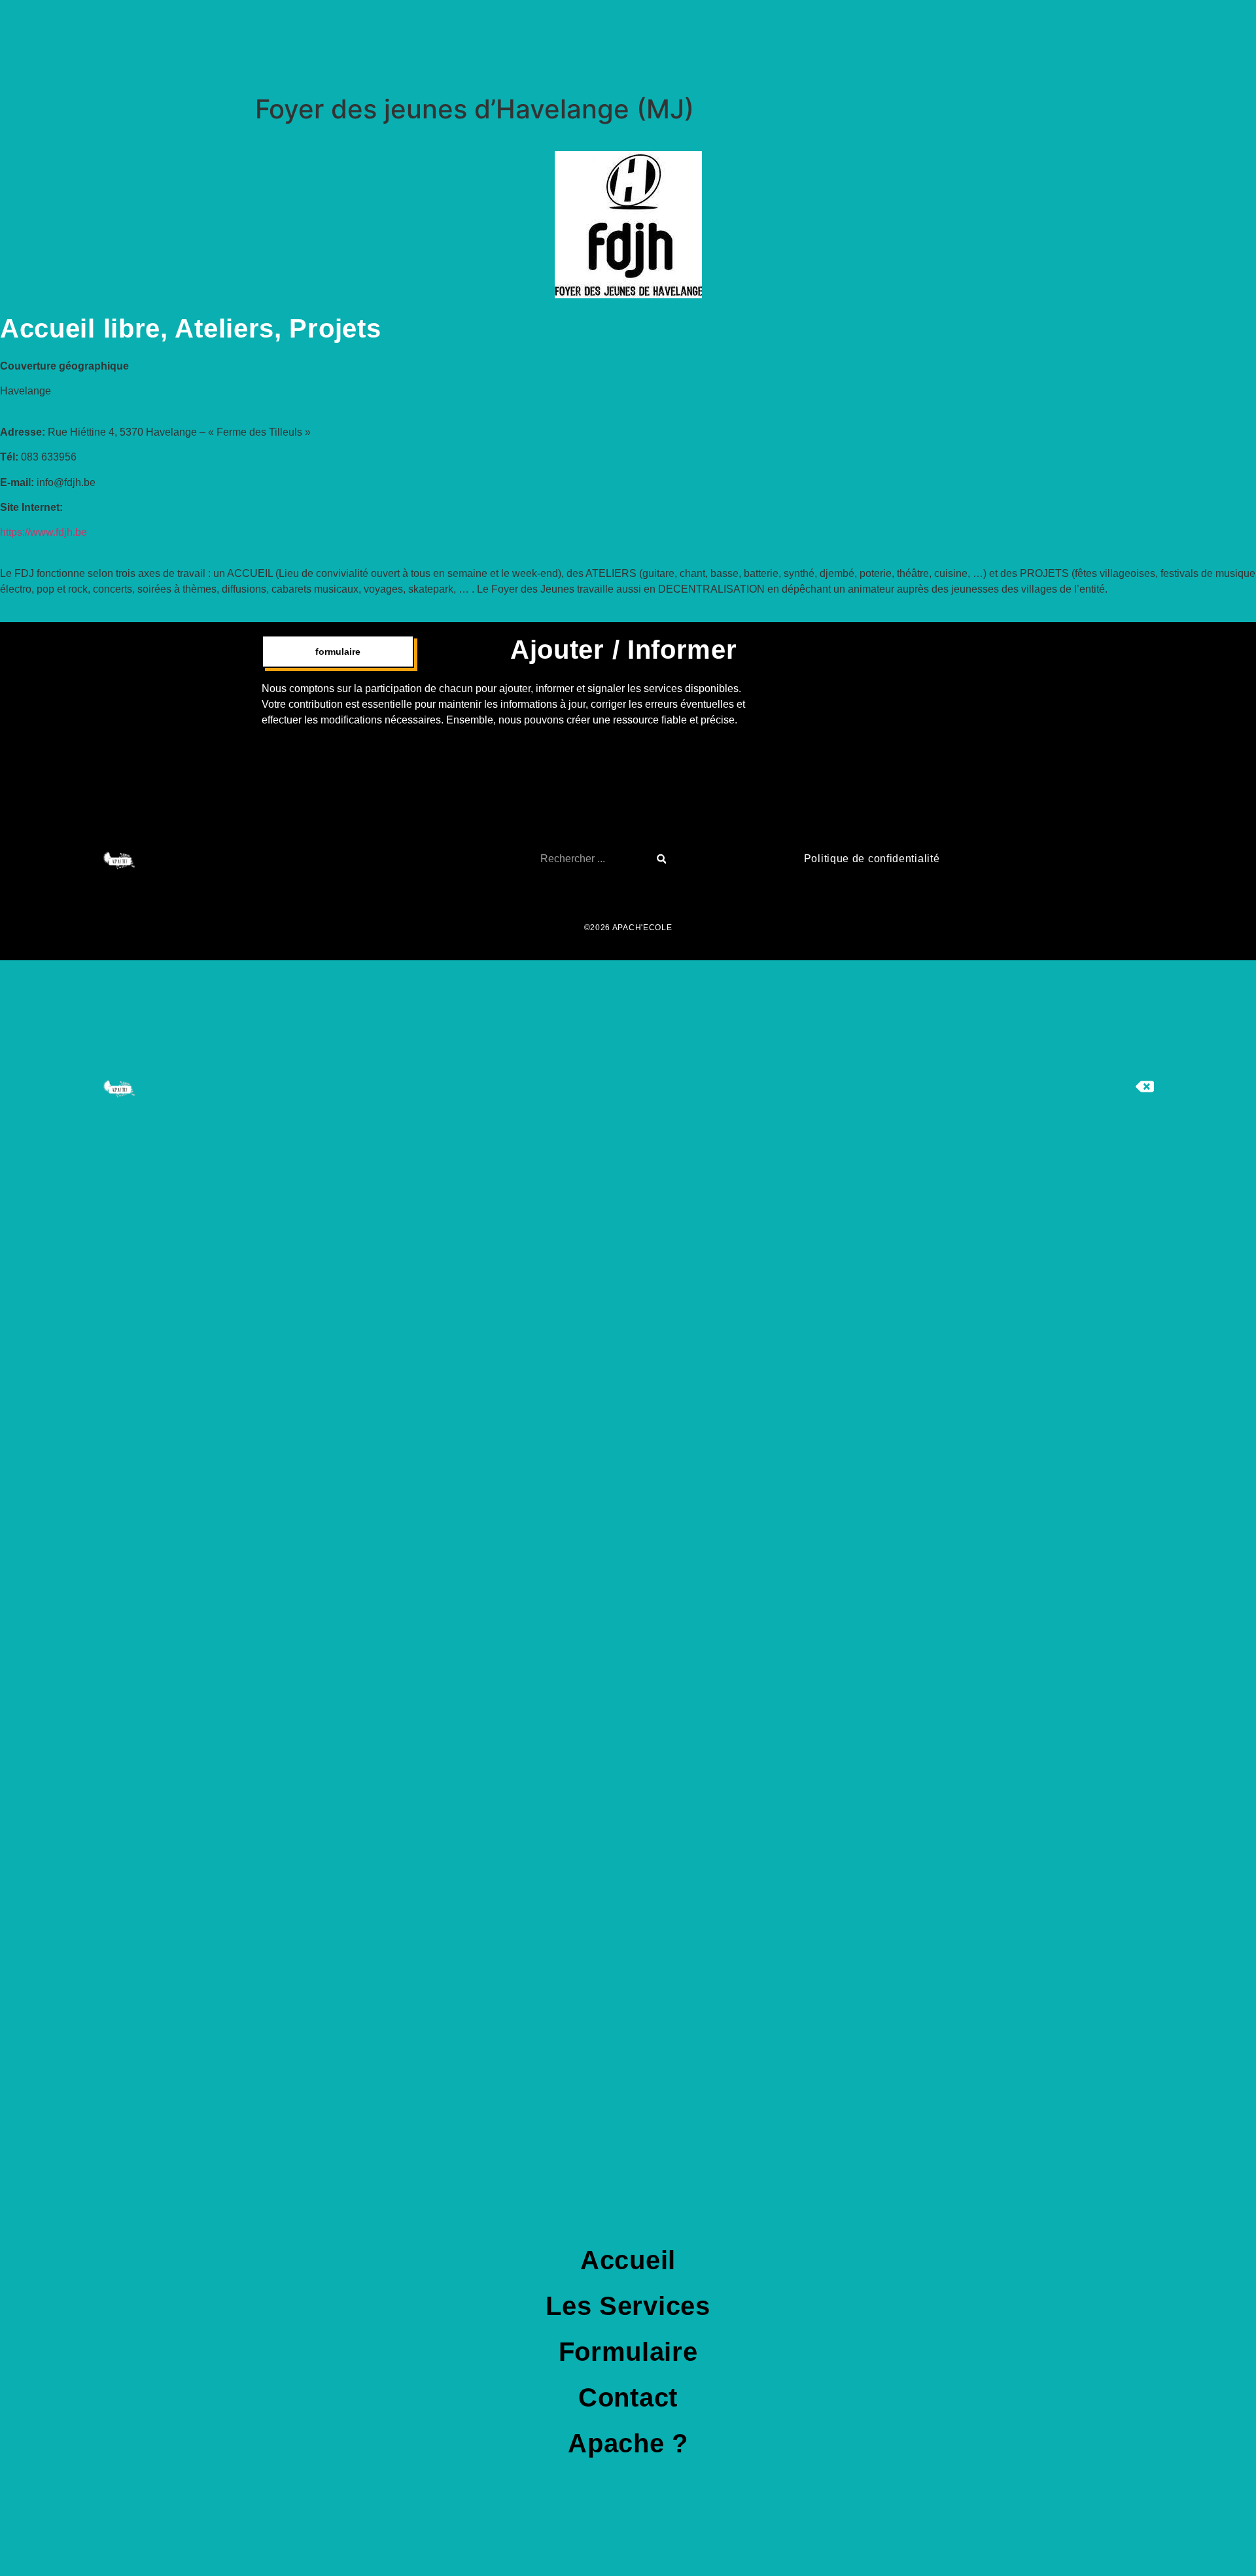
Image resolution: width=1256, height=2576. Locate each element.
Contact (628, 2397)
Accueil (628, 2260)
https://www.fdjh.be (44, 532)
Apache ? (628, 2443)
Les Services (628, 2306)
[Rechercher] (662, 859)
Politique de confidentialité (872, 859)
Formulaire (628, 2352)
